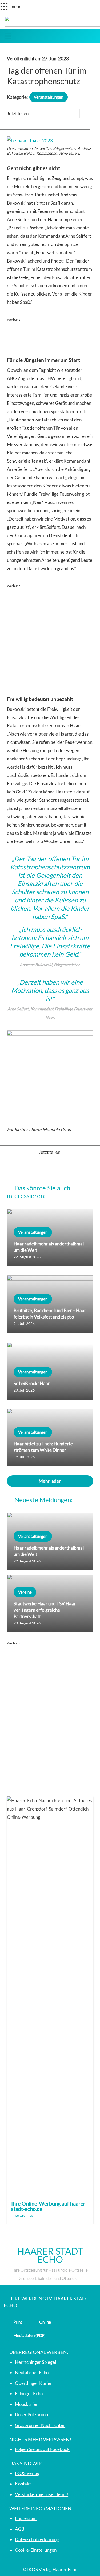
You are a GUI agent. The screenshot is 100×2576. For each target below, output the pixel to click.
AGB (20, 2529)
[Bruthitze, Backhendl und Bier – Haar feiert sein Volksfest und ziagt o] (50, 1304)
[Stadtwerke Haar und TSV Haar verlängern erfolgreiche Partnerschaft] (50, 1603)
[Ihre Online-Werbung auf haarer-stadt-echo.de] (50, 2010)
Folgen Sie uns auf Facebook (42, 2449)
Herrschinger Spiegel (35, 2362)
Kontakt (23, 2484)
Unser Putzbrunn (31, 2415)
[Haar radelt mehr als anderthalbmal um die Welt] (50, 1237)
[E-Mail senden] (59, 114)
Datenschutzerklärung (37, 2539)
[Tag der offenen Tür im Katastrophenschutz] (30, 141)
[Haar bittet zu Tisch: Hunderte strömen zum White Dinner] (50, 1437)
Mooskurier (26, 2404)
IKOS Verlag (27, 2473)
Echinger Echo (29, 2394)
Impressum (26, 2518)
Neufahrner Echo (32, 2373)
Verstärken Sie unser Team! (42, 2494)
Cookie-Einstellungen (36, 2550)
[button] (8, 36)
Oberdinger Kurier (33, 2383)
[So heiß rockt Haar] (50, 1371)
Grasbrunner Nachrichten (40, 2425)
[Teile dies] (73, 114)
